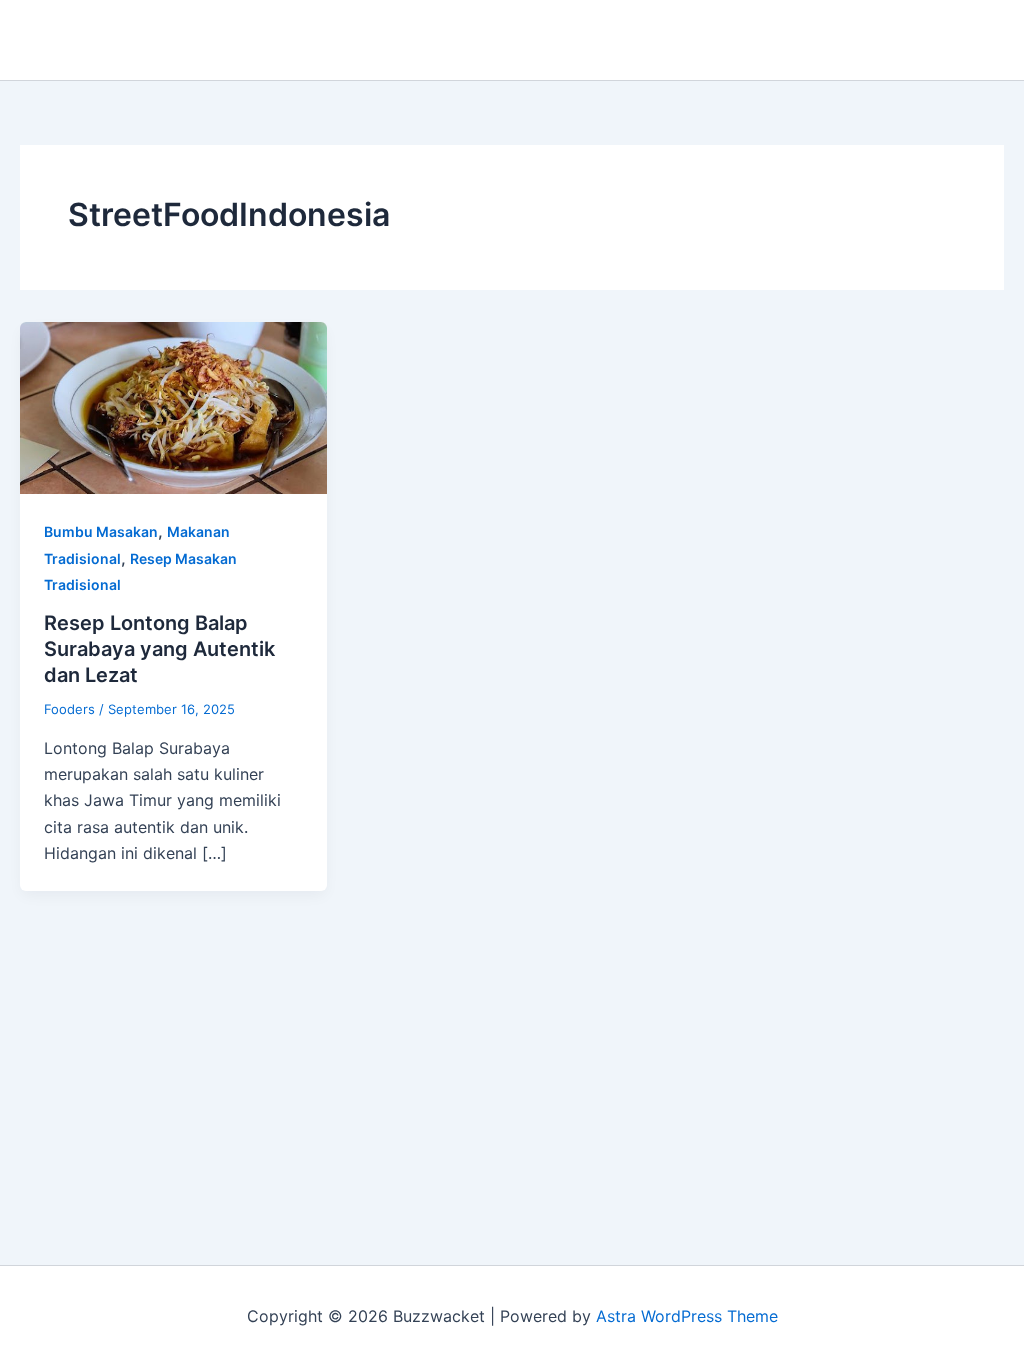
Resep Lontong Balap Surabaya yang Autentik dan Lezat (159, 649)
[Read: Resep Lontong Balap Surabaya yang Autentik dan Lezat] (173, 406)
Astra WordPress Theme (687, 1316)
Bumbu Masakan (101, 531)
